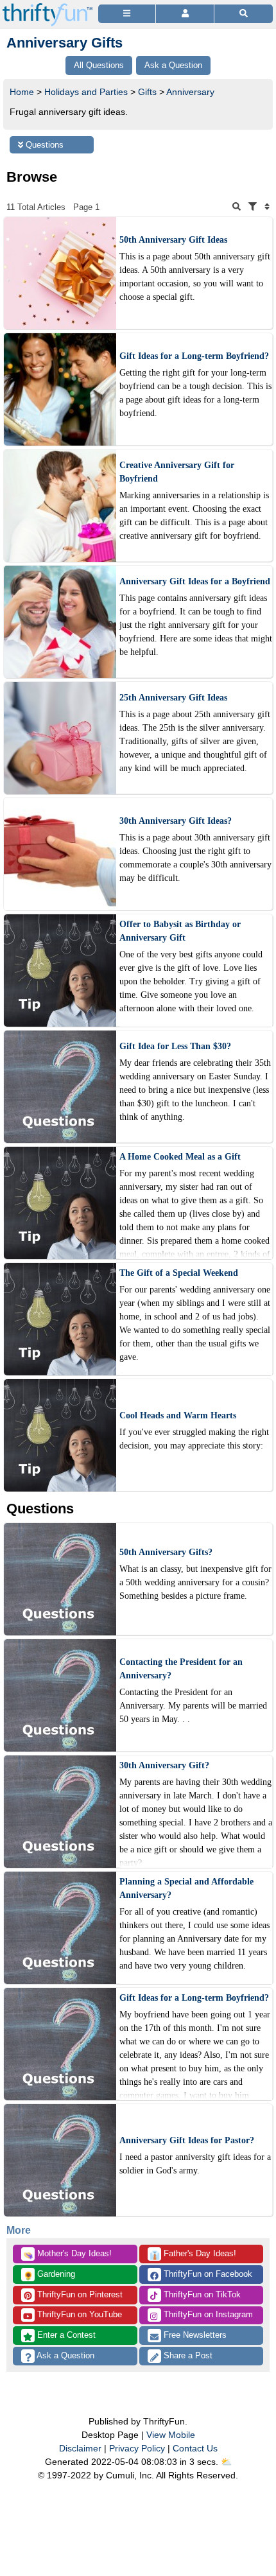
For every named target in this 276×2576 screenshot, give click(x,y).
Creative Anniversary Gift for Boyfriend (177, 472)
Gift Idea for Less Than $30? (175, 1046)
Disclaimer (80, 2448)
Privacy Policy (137, 2448)
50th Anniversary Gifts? (166, 1552)
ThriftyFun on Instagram (207, 2314)
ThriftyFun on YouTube (78, 2314)
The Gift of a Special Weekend (179, 1273)
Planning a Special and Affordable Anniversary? (186, 1888)
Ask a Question (65, 2355)
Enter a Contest (65, 2335)
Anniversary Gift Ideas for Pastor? (187, 2140)
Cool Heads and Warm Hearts (178, 1415)
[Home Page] (47, 7)
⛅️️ (226, 2462)
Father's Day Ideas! (193, 2254)
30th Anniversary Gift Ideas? (176, 821)
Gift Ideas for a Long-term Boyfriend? (194, 356)
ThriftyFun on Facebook (207, 2274)
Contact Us (195, 2448)
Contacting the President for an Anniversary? (181, 1669)
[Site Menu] (127, 14)
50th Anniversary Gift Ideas (173, 240)
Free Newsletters (194, 2335)
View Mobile (171, 2435)
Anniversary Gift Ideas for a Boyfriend (195, 581)
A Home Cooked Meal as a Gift (180, 1157)
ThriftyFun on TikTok (201, 2294)
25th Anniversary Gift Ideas (173, 698)
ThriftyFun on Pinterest (79, 2294)
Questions (43, 145)
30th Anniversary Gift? (164, 1765)
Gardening (49, 2275)
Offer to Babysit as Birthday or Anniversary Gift (180, 931)
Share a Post (187, 2355)
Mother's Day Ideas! (67, 2254)
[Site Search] (244, 14)
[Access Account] (185, 14)
